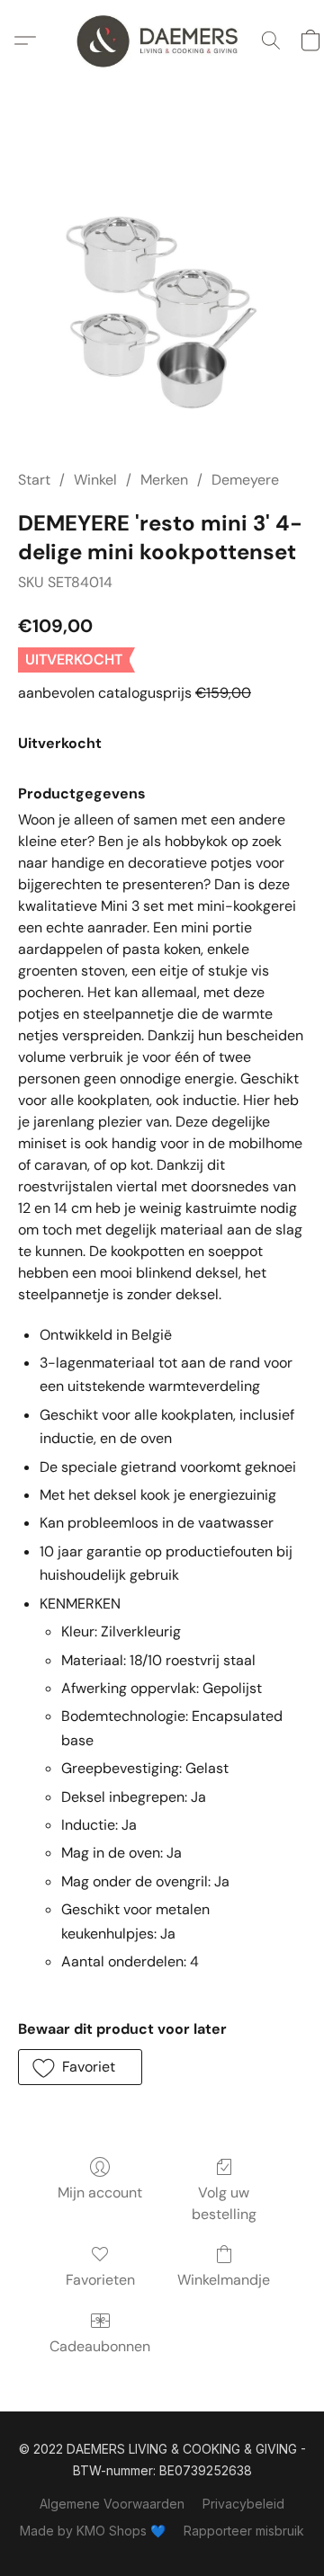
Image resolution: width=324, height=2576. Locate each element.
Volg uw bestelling (224, 2203)
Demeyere (245, 480)
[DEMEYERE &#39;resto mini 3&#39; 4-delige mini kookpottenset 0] (162, 297)
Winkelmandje (224, 2280)
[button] (162, 40)
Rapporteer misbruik (244, 2531)
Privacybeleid (243, 2504)
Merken (164, 480)
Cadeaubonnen (100, 2346)
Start (34, 480)
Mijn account (100, 2193)
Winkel (95, 480)
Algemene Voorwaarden (112, 2504)
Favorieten (100, 2280)
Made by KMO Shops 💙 (93, 2531)
